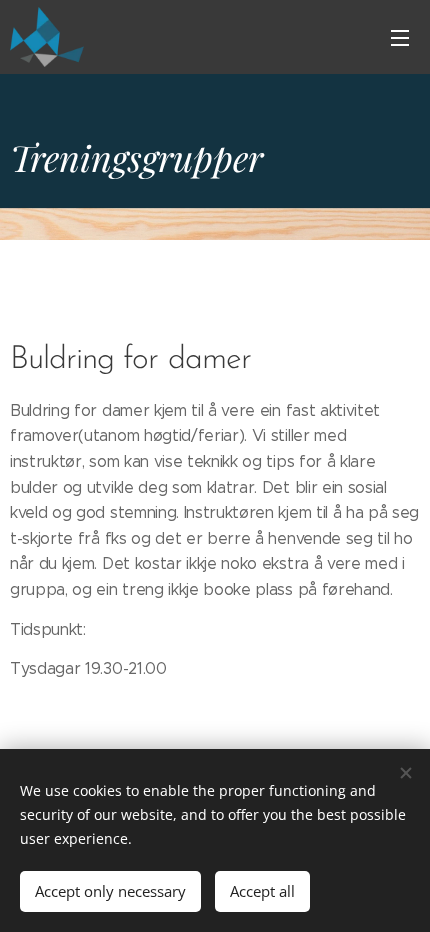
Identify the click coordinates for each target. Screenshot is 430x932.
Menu (400, 37)
